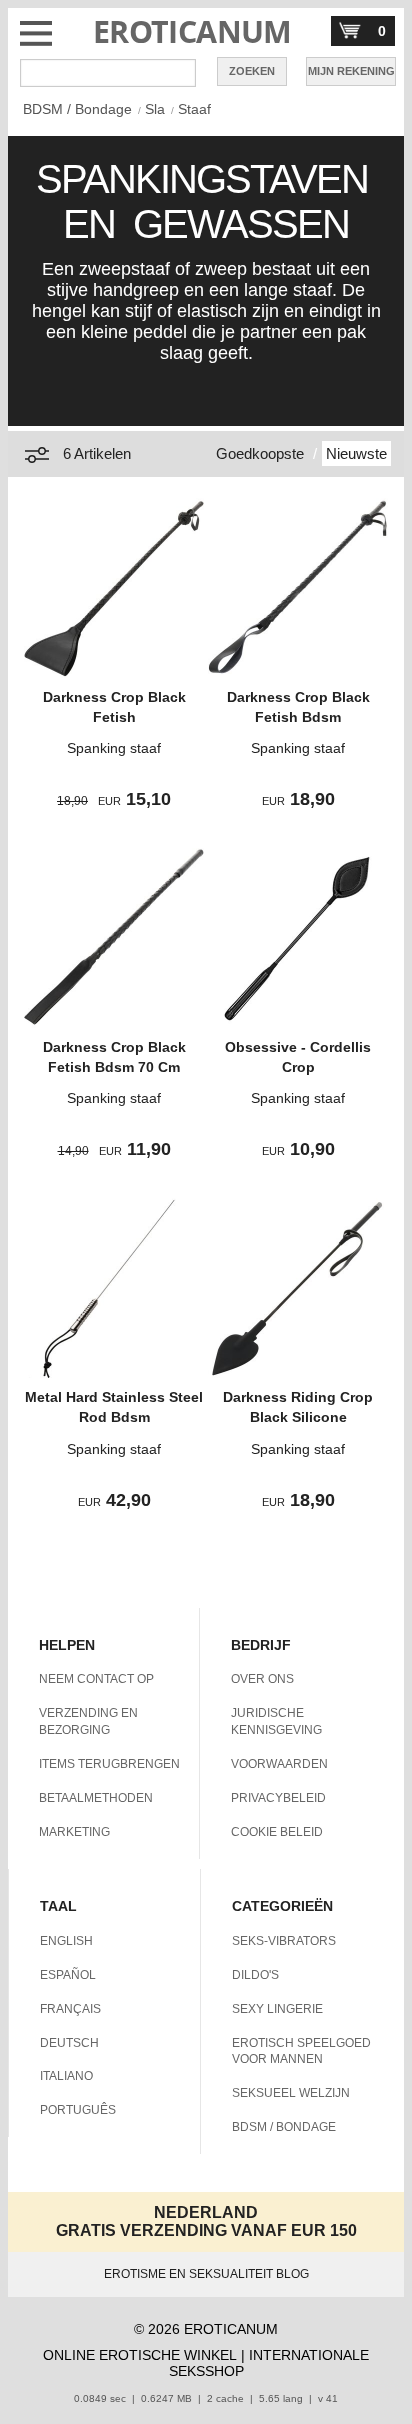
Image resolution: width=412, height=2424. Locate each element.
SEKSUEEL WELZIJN (291, 2093)
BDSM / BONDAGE (284, 2127)
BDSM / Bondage (77, 109)
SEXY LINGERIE (277, 2009)
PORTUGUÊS (78, 2110)
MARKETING (74, 1832)
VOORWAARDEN (279, 1764)
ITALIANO (66, 2076)
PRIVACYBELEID (278, 1798)
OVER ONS (262, 1679)
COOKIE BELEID (277, 1832)
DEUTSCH (69, 2043)
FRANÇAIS (70, 2009)
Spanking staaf (114, 748)
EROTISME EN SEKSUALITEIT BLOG (206, 2274)
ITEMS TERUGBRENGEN (109, 1764)
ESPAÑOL (68, 1975)
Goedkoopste (260, 453)
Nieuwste (356, 453)
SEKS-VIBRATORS (284, 1941)
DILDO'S (255, 1975)
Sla (155, 109)
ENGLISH (66, 1941)
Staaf (194, 109)
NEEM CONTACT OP (96, 1679)
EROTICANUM (192, 31)
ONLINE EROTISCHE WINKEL (140, 2355)
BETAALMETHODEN (96, 1798)
